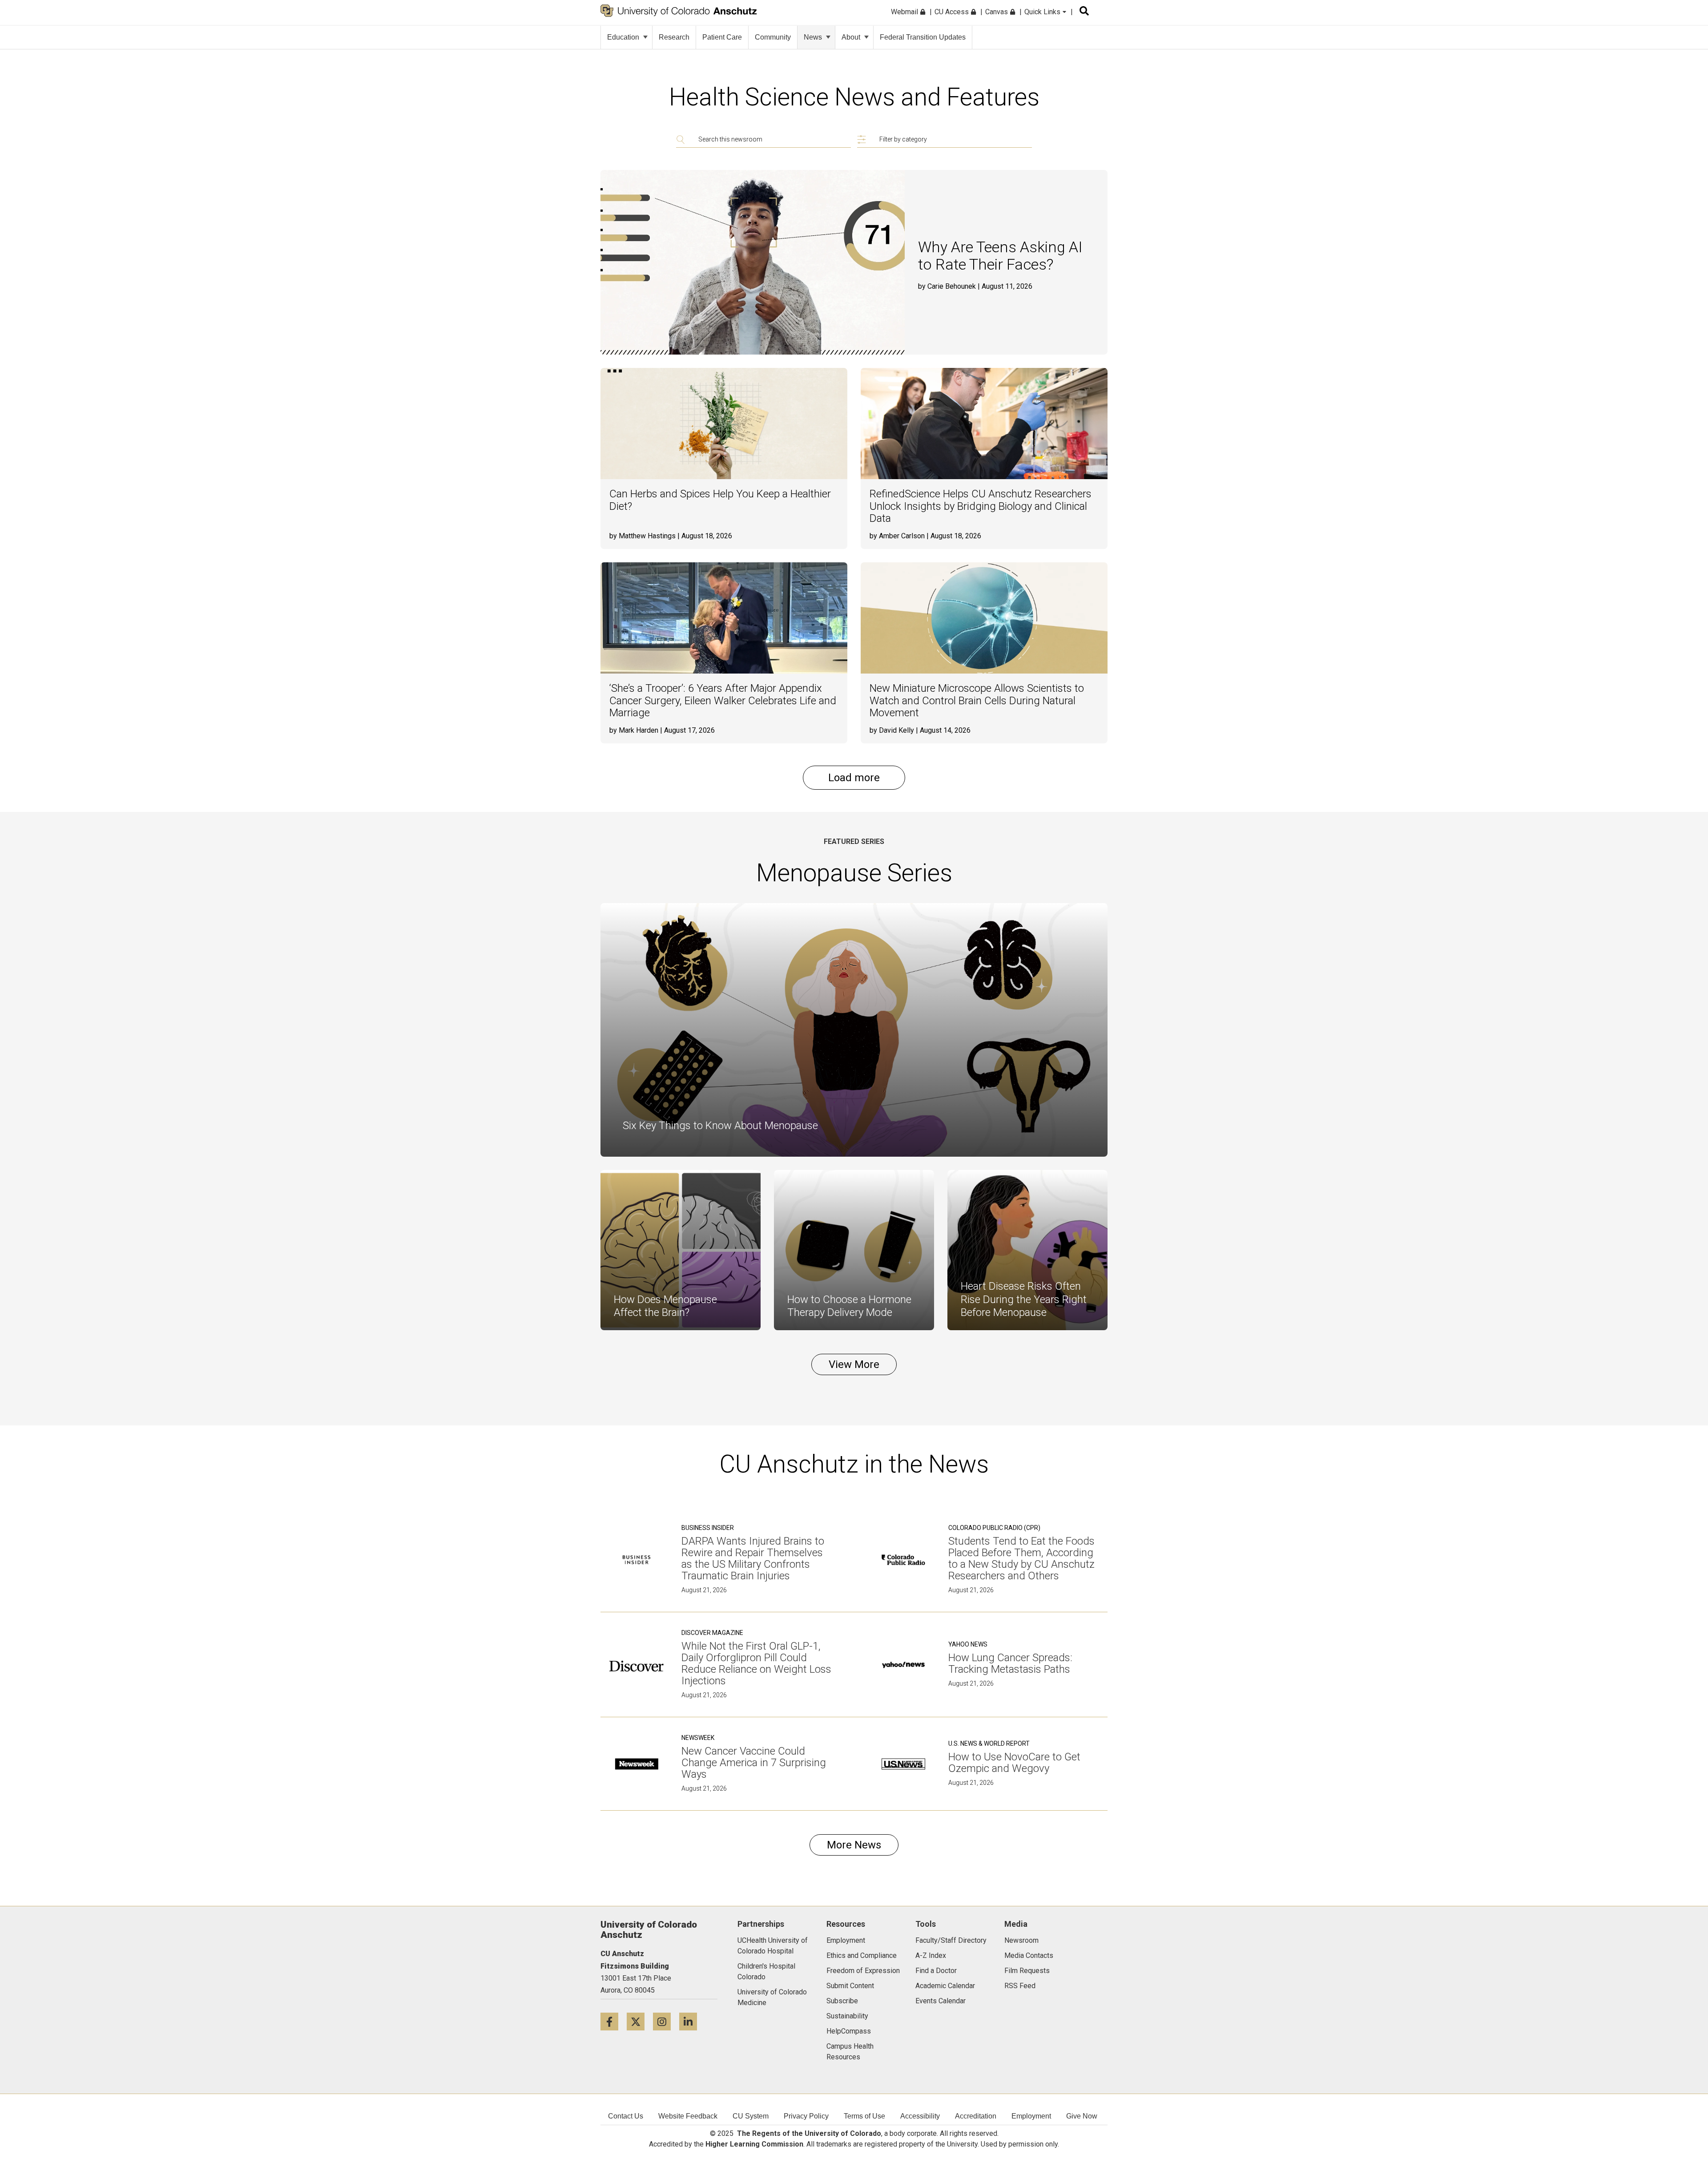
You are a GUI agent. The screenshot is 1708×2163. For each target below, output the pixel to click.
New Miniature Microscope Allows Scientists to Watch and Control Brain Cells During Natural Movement (977, 701)
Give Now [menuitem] (1082, 2116)
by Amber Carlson (897, 536)
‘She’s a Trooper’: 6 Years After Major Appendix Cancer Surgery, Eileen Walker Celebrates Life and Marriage (723, 701)
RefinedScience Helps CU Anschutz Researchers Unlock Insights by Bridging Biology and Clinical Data (981, 506)
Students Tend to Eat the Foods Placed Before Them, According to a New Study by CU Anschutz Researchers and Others (1021, 1558)
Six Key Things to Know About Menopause (720, 1126)
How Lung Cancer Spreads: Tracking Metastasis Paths (1010, 1663)
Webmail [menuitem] (905, 12)
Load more (854, 778)
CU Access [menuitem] (953, 12)
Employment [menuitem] (1031, 2116)
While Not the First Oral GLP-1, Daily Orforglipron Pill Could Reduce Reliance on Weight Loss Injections (756, 1663)
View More (854, 1364)
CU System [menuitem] (751, 2116)
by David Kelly (892, 730)
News (813, 37)
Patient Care (722, 37)
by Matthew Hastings (643, 536)
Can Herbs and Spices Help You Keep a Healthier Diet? (720, 500)
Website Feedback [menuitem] (688, 2116)
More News (854, 1845)
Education (623, 37)
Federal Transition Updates (923, 37)
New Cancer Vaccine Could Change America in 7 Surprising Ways (754, 1763)
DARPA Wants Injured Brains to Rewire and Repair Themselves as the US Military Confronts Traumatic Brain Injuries (753, 1558)
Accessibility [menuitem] (920, 2116)
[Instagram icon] (666, 2021)
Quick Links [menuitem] (1043, 12)
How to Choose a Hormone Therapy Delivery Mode (849, 1306)
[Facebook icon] (614, 2021)
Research (674, 37)
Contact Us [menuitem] (626, 2116)
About (851, 37)
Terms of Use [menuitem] (864, 2116)
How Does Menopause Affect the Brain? (665, 1306)
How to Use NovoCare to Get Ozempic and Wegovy (1014, 1763)
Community (773, 37)
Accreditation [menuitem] (976, 2116)
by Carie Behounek (947, 286)
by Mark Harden (634, 730)
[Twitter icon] (640, 2021)
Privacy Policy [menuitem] (806, 2116)
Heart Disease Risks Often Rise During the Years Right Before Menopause (1024, 1299)
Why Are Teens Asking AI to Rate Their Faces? (1000, 256)
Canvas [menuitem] (997, 12)
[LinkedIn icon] (691, 2021)
